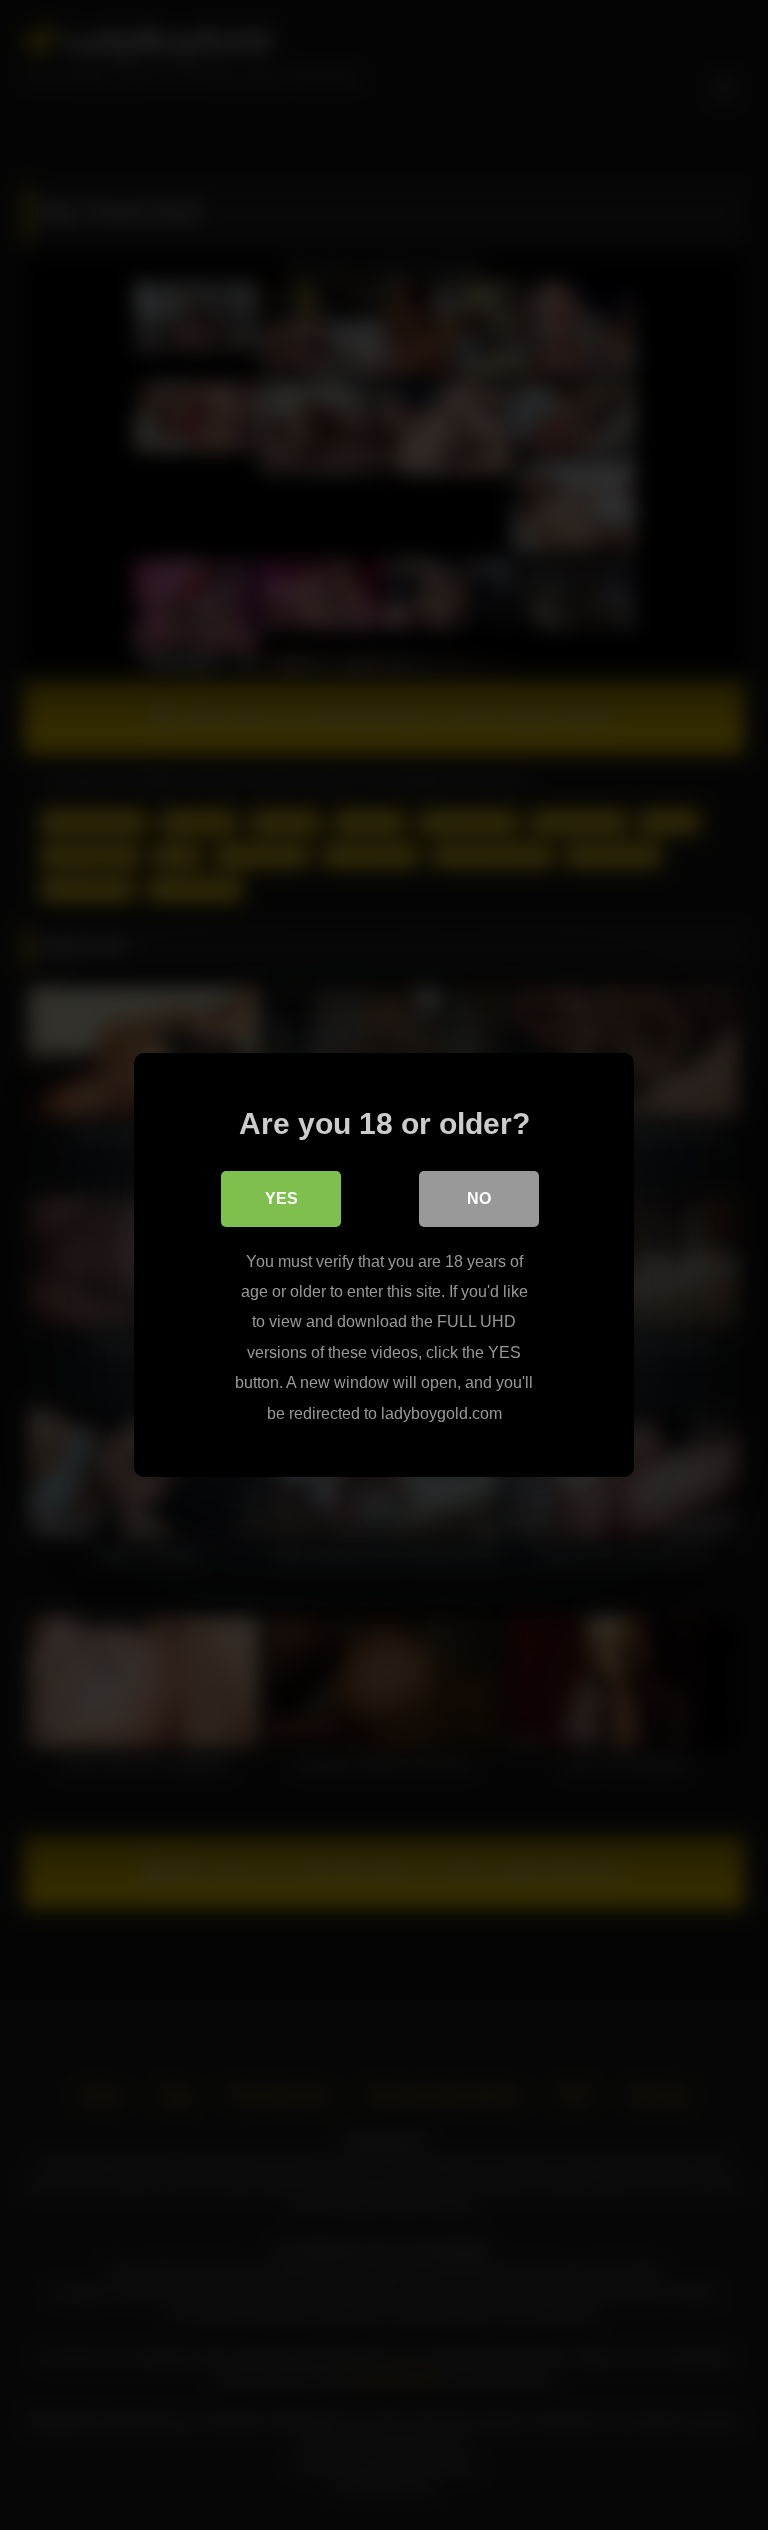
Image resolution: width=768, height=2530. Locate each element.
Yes (281, 1198)
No (479, 1198)
